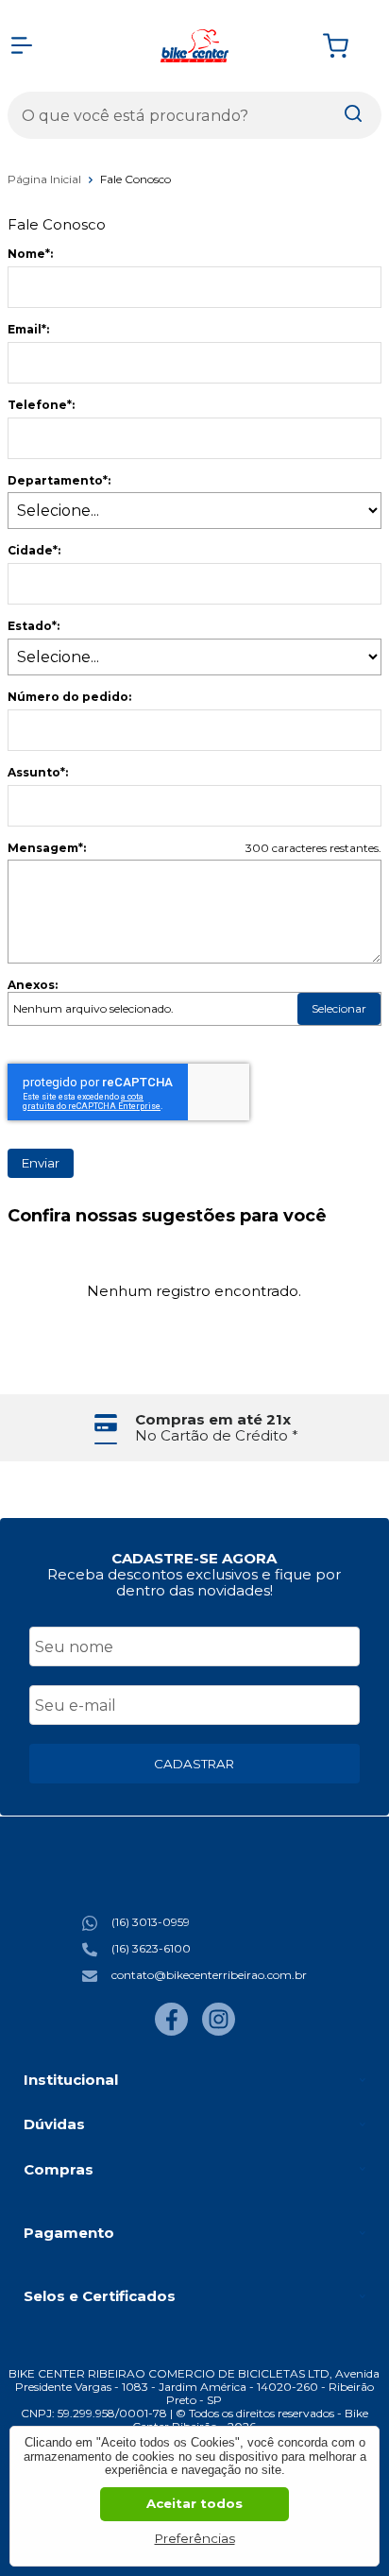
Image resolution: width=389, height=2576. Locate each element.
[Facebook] (171, 2031)
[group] (194, 1428)
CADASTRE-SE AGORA (194, 1558)
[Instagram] (219, 2031)
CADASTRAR (194, 1764)
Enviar (41, 1163)
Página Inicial (46, 179)
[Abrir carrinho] (347, 46)
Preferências (195, 2538)
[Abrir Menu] (22, 45)
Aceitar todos (194, 2503)
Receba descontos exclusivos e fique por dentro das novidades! (194, 1582)
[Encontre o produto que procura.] (353, 115)
